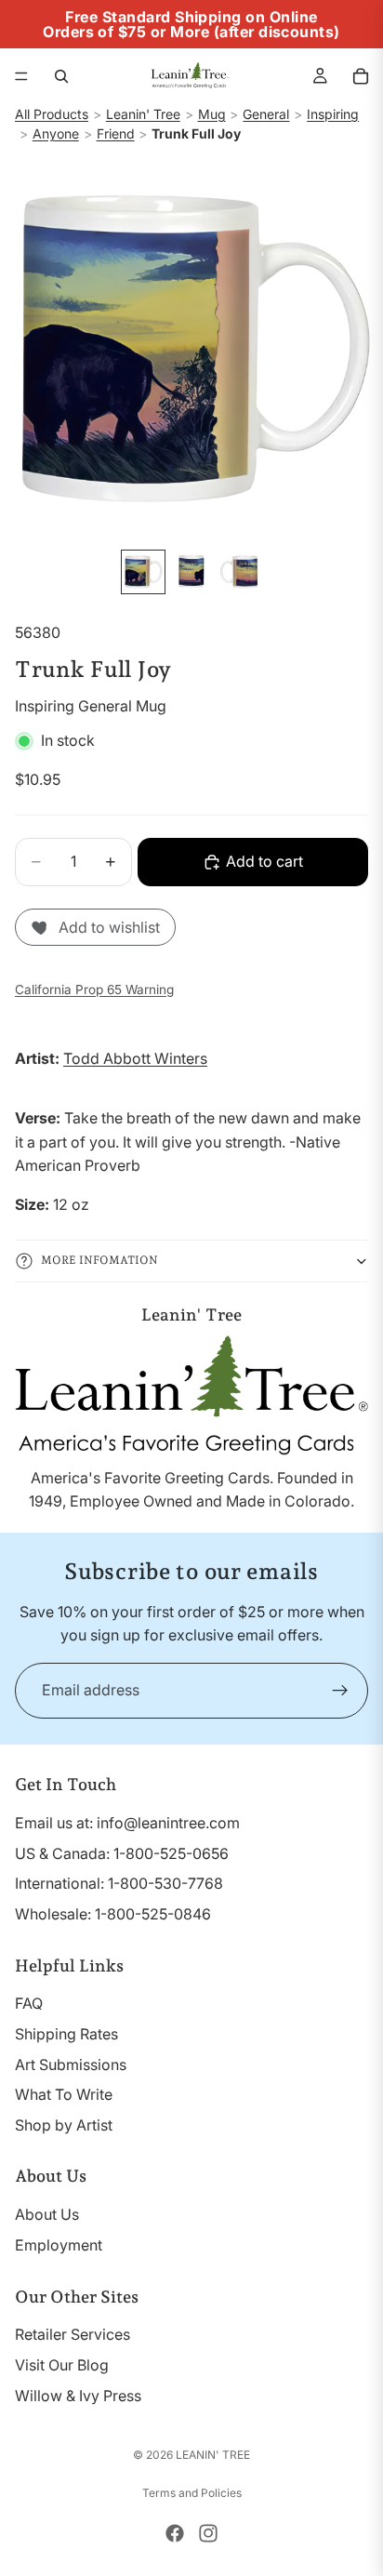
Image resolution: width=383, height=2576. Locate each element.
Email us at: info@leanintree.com (127, 1823)
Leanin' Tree (143, 114)
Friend (116, 133)
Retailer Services (73, 2334)
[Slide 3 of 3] (240, 572)
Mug (212, 114)
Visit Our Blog (62, 2365)
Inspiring (333, 114)
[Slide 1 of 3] (143, 572)
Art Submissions (71, 2065)
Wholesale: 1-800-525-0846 (113, 1914)
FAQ (29, 2003)
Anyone (56, 133)
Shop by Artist (64, 2125)
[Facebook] (175, 2533)
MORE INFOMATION (99, 1260)
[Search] (61, 76)
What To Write (64, 2094)
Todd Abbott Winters (135, 1058)
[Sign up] (340, 1691)
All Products (52, 114)
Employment (59, 2245)
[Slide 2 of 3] (191, 572)
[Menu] (21, 76)
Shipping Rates (66, 2034)
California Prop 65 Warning (94, 989)
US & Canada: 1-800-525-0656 (122, 1853)
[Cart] (361, 76)
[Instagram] (208, 2533)
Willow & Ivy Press (78, 2396)
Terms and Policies (192, 2493)
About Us (47, 2214)
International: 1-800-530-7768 (119, 1883)
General (266, 114)
